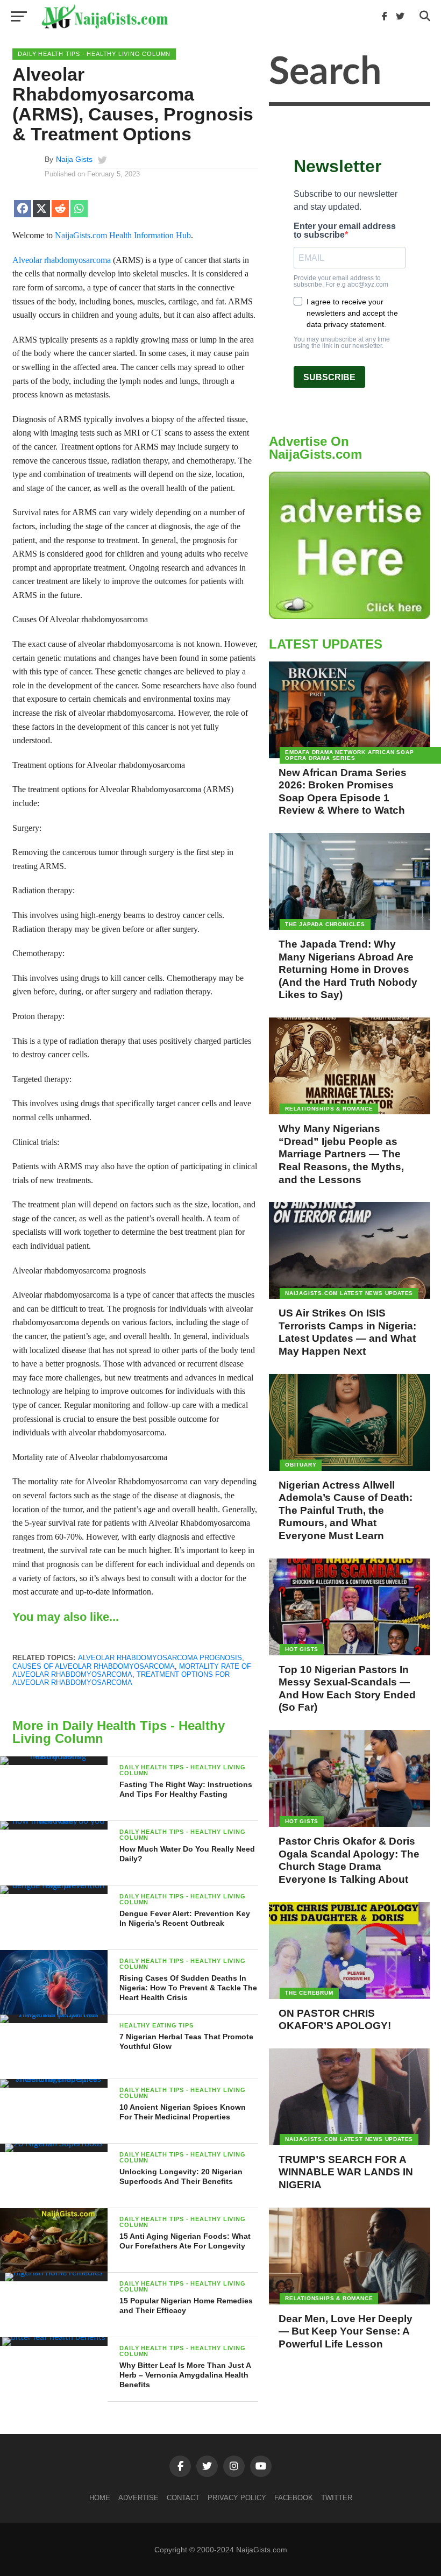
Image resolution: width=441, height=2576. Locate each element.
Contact (183, 2498)
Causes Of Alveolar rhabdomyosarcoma (94, 1666)
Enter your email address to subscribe (345, 231)
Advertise (138, 2498)
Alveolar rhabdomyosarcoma (62, 260)
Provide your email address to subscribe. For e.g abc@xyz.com (341, 281)
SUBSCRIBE (329, 377)
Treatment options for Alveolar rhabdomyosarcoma (121, 1678)
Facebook (294, 2498)
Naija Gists (74, 159)
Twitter (337, 2498)
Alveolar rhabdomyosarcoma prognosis (160, 1658)
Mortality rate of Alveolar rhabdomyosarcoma (132, 1670)
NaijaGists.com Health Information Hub (123, 235)
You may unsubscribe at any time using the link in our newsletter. (342, 343)
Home (100, 2498)
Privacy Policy (237, 2498)
